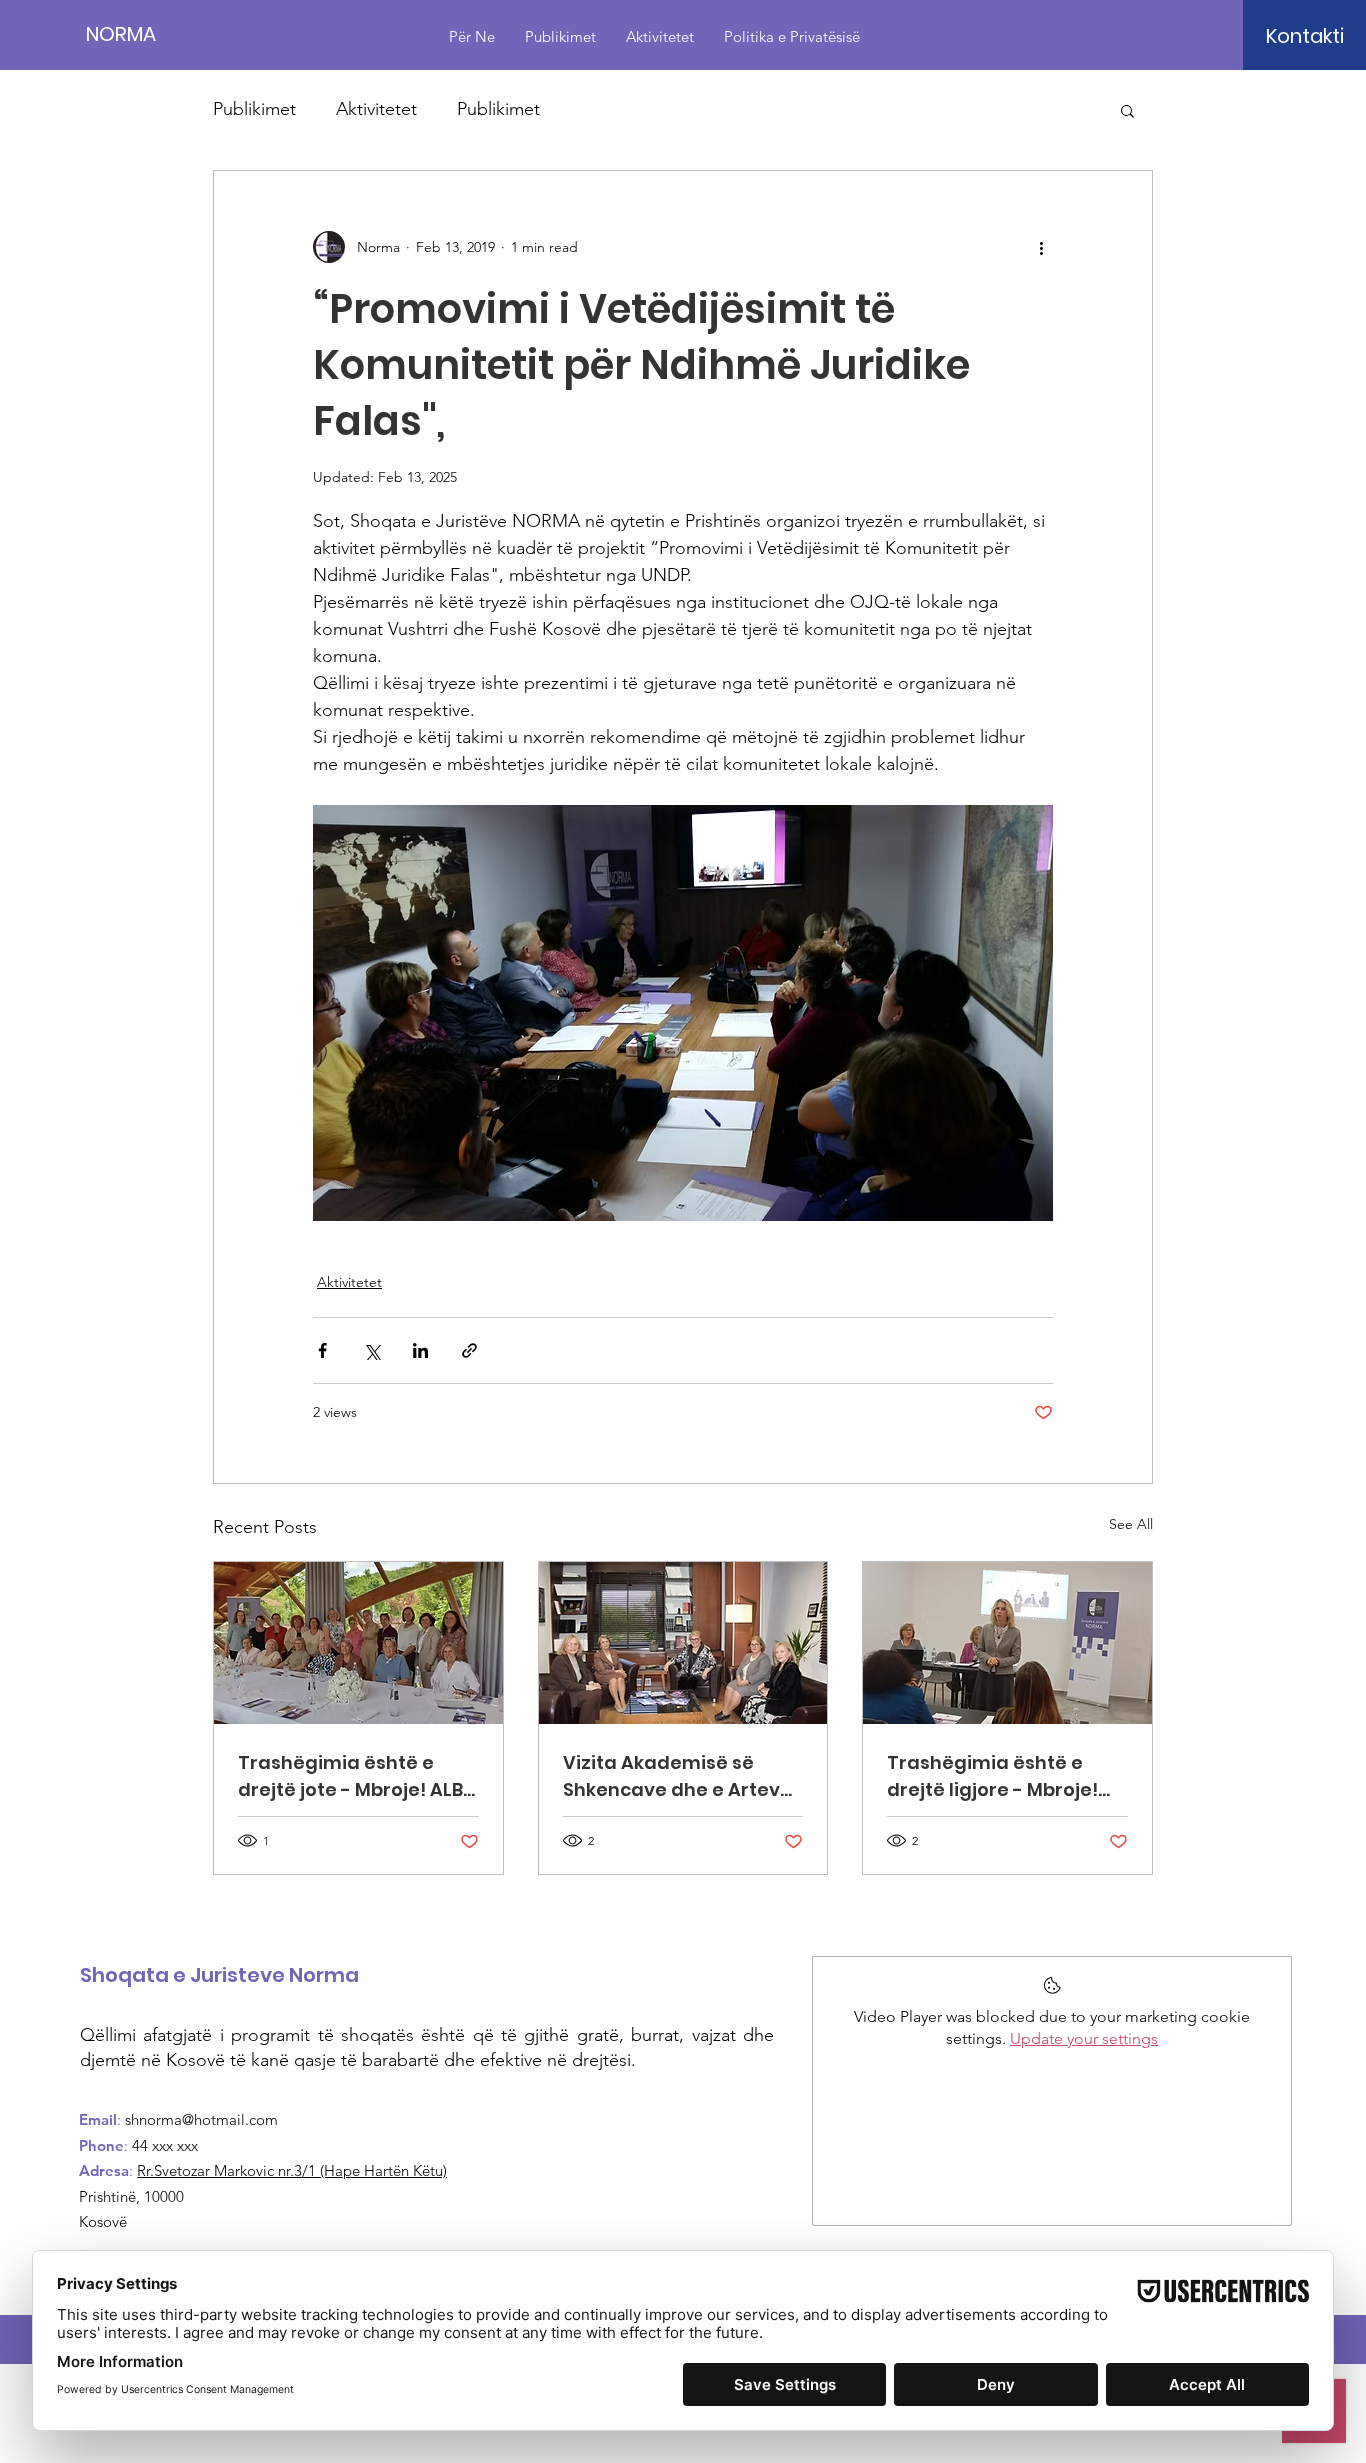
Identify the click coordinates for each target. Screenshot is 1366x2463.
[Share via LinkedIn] (420, 1350)
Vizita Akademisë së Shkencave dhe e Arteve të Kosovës (677, 1776)
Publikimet (254, 109)
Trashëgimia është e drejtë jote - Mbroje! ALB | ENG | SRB (354, 1776)
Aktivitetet (376, 109)
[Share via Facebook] (322, 1350)
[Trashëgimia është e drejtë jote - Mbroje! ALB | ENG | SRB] (358, 1643)
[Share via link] (469, 1350)
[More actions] (1041, 247)
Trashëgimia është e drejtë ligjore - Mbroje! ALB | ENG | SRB (992, 1776)
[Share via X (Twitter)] (371, 1350)
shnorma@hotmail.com (201, 2119)
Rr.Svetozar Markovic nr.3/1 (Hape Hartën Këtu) (292, 2170)
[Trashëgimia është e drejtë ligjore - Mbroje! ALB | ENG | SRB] (1007, 1643)
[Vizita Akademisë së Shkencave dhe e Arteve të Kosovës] (683, 1643)
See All (1131, 1524)
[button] (1304, 36)
